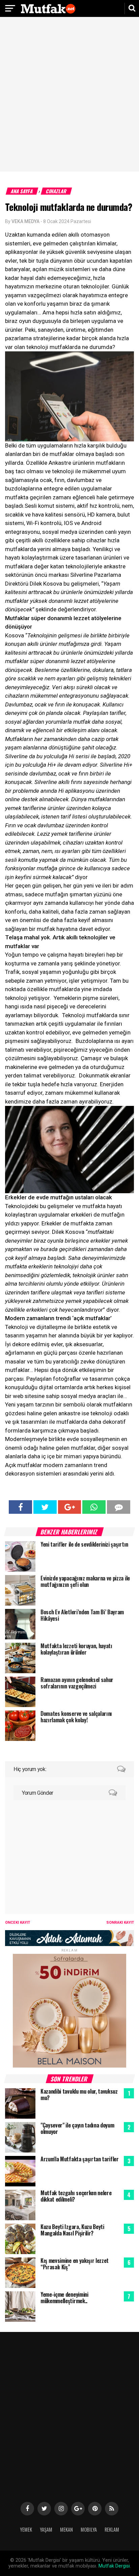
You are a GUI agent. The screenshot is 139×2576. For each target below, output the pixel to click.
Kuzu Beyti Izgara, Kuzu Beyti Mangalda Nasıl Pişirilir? (72, 2230)
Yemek (26, 2529)
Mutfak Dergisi (114, 2566)
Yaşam (46, 2529)
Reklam (112, 2529)
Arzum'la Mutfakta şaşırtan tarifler (80, 2159)
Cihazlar (57, 191)
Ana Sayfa (22, 191)
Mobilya (89, 2529)
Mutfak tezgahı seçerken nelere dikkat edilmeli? (76, 2196)
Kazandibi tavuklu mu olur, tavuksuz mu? (79, 2094)
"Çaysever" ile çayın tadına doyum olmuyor (77, 2128)
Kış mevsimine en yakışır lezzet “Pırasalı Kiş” (75, 2264)
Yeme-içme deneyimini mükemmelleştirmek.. (64, 2298)
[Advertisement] (69, 95)
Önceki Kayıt (18, 1923)
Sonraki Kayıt (120, 1923)
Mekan (66, 2529)
